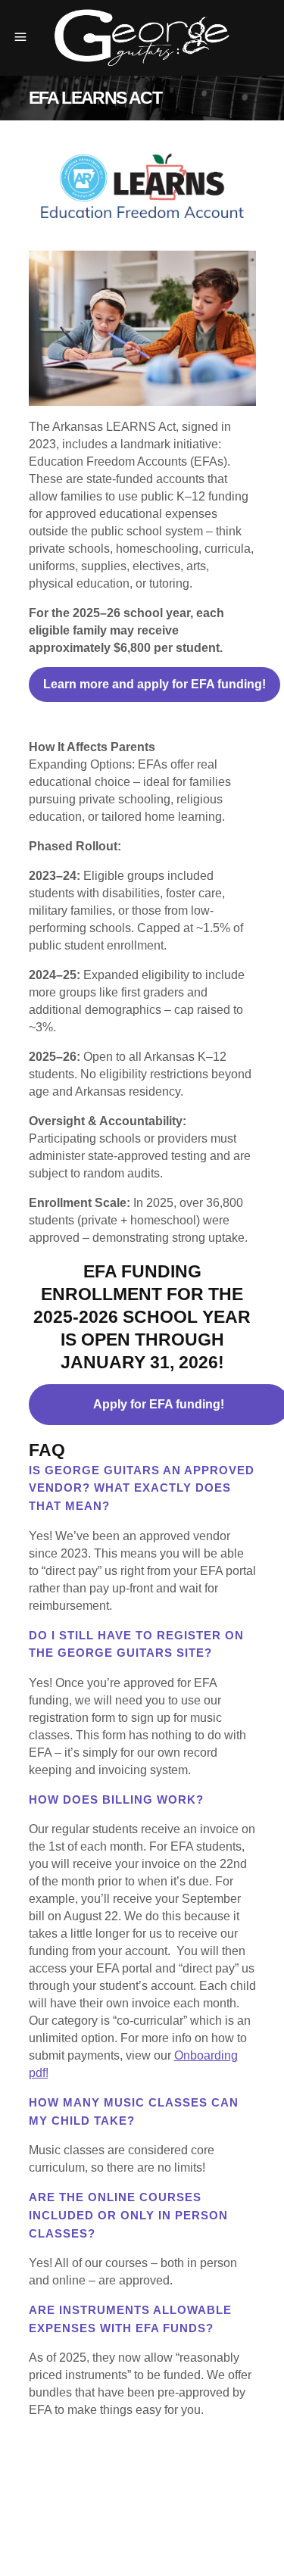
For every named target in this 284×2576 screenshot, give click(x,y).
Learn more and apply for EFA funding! (154, 684)
